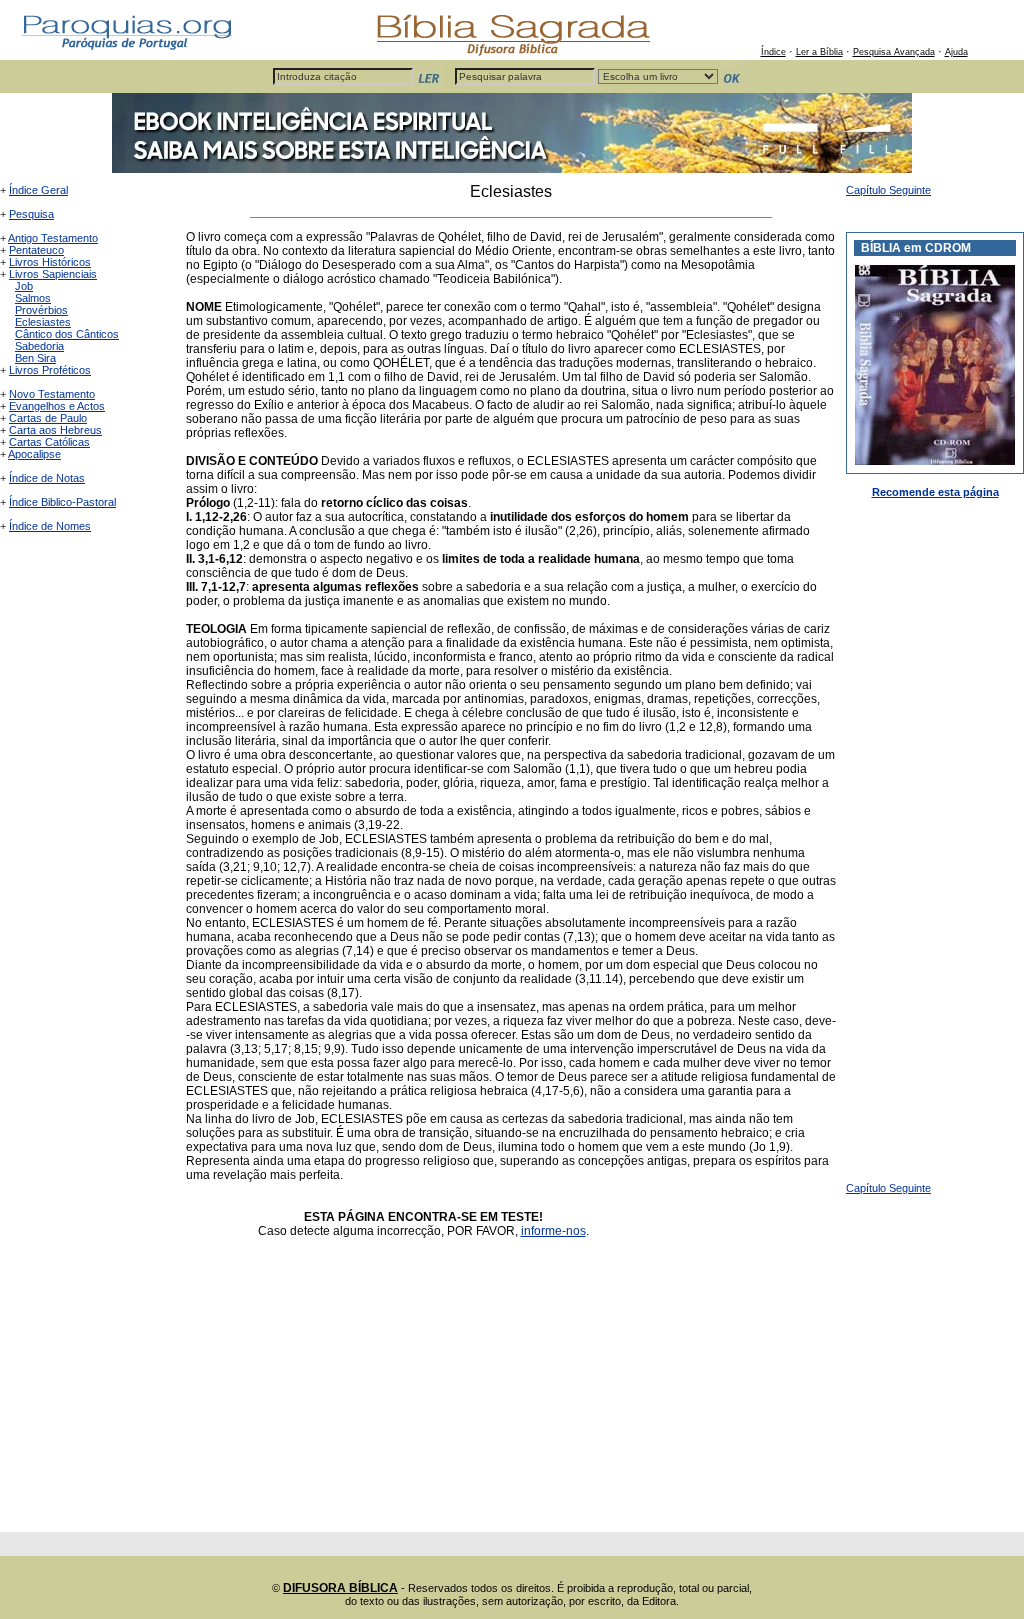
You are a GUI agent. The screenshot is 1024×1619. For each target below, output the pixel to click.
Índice (773, 52)
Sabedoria (39, 346)
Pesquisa (31, 214)
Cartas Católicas (49, 442)
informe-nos (553, 1231)
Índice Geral (38, 190)
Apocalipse (34, 454)
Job (24, 286)
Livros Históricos (50, 262)
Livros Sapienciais (53, 274)
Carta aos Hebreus (55, 430)
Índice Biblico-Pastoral (62, 502)
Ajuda (956, 52)
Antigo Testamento (53, 238)
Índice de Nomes (50, 526)
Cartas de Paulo (48, 418)
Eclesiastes (43, 322)
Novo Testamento (52, 394)
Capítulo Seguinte (888, 190)
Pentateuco (36, 250)
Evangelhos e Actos (57, 406)
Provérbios (41, 310)
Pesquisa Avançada (894, 52)
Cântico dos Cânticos (67, 334)
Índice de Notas (47, 478)
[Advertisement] (511, 1392)
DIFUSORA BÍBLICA (340, 1588)
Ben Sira (35, 358)
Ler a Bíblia (819, 52)
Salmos (33, 298)
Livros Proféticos (50, 370)
